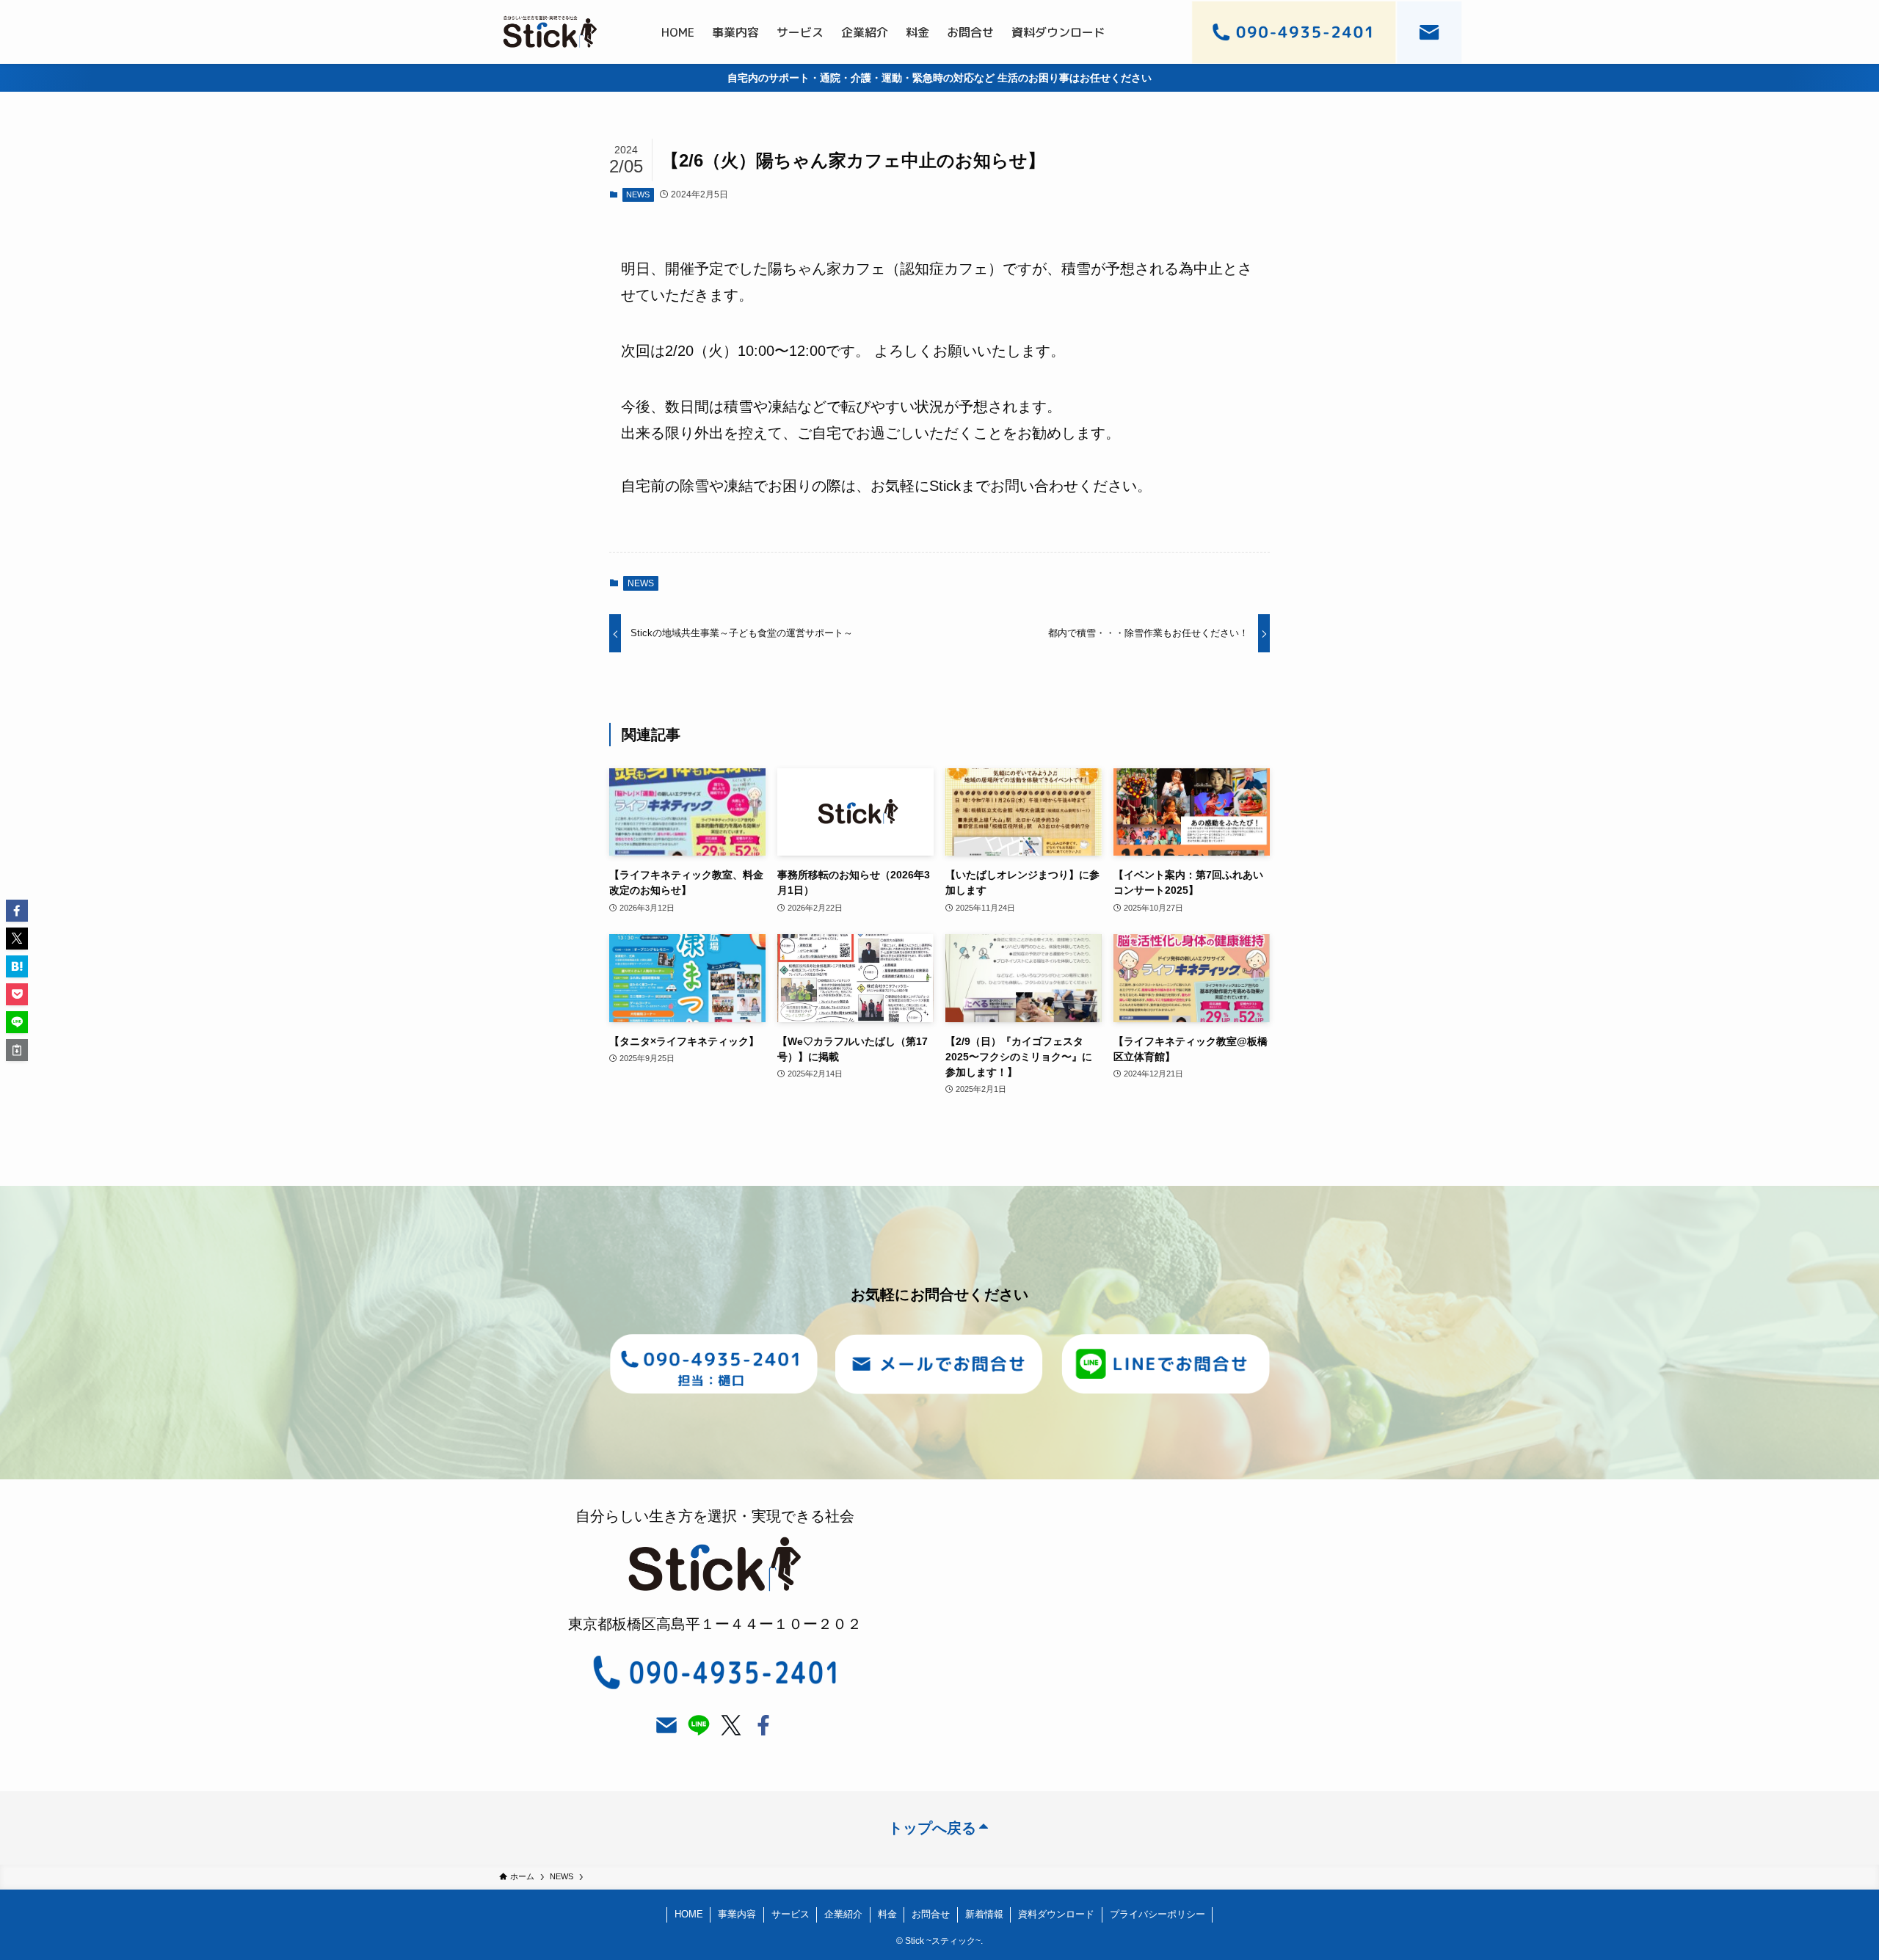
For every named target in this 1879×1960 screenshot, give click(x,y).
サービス (791, 1914)
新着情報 (984, 1914)
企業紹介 (843, 1914)
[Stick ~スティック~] (550, 32)
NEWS (638, 194)
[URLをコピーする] (17, 1050)
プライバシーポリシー (1157, 1914)
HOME (689, 1914)
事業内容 (737, 1914)
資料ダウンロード (1056, 1914)
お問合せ (931, 1914)
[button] (17, 911)
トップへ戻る (932, 1828)
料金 (887, 1914)
